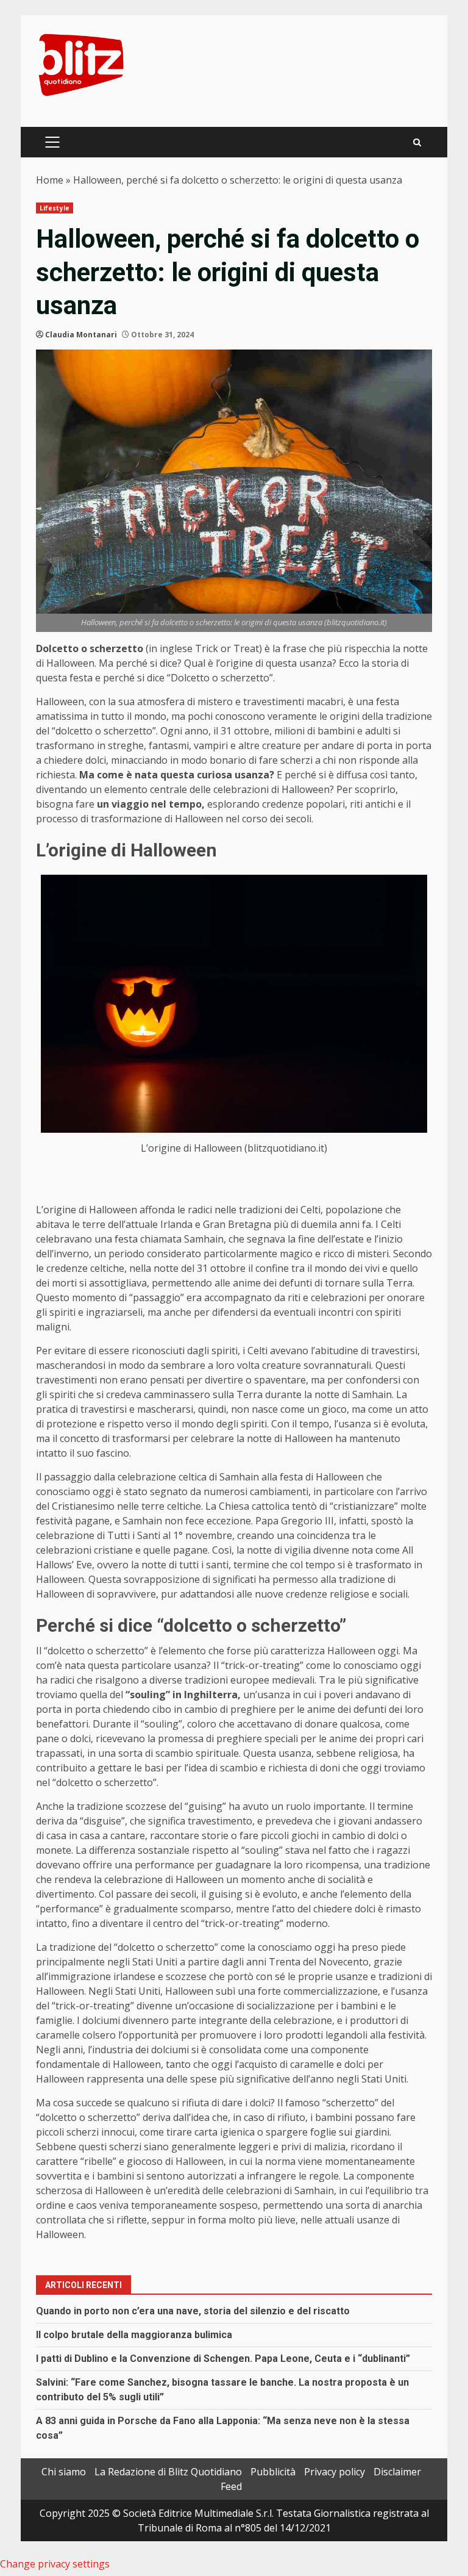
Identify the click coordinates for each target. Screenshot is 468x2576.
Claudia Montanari (81, 335)
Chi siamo (64, 2472)
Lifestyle (55, 208)
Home (50, 180)
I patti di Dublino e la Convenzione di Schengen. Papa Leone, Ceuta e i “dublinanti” (223, 2359)
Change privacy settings (55, 2564)
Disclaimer (397, 2472)
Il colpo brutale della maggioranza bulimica (134, 2335)
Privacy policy (335, 2472)
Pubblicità (273, 2472)
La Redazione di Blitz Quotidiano (168, 2472)
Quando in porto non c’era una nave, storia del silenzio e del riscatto (193, 2311)
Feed (231, 2486)
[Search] (417, 142)
